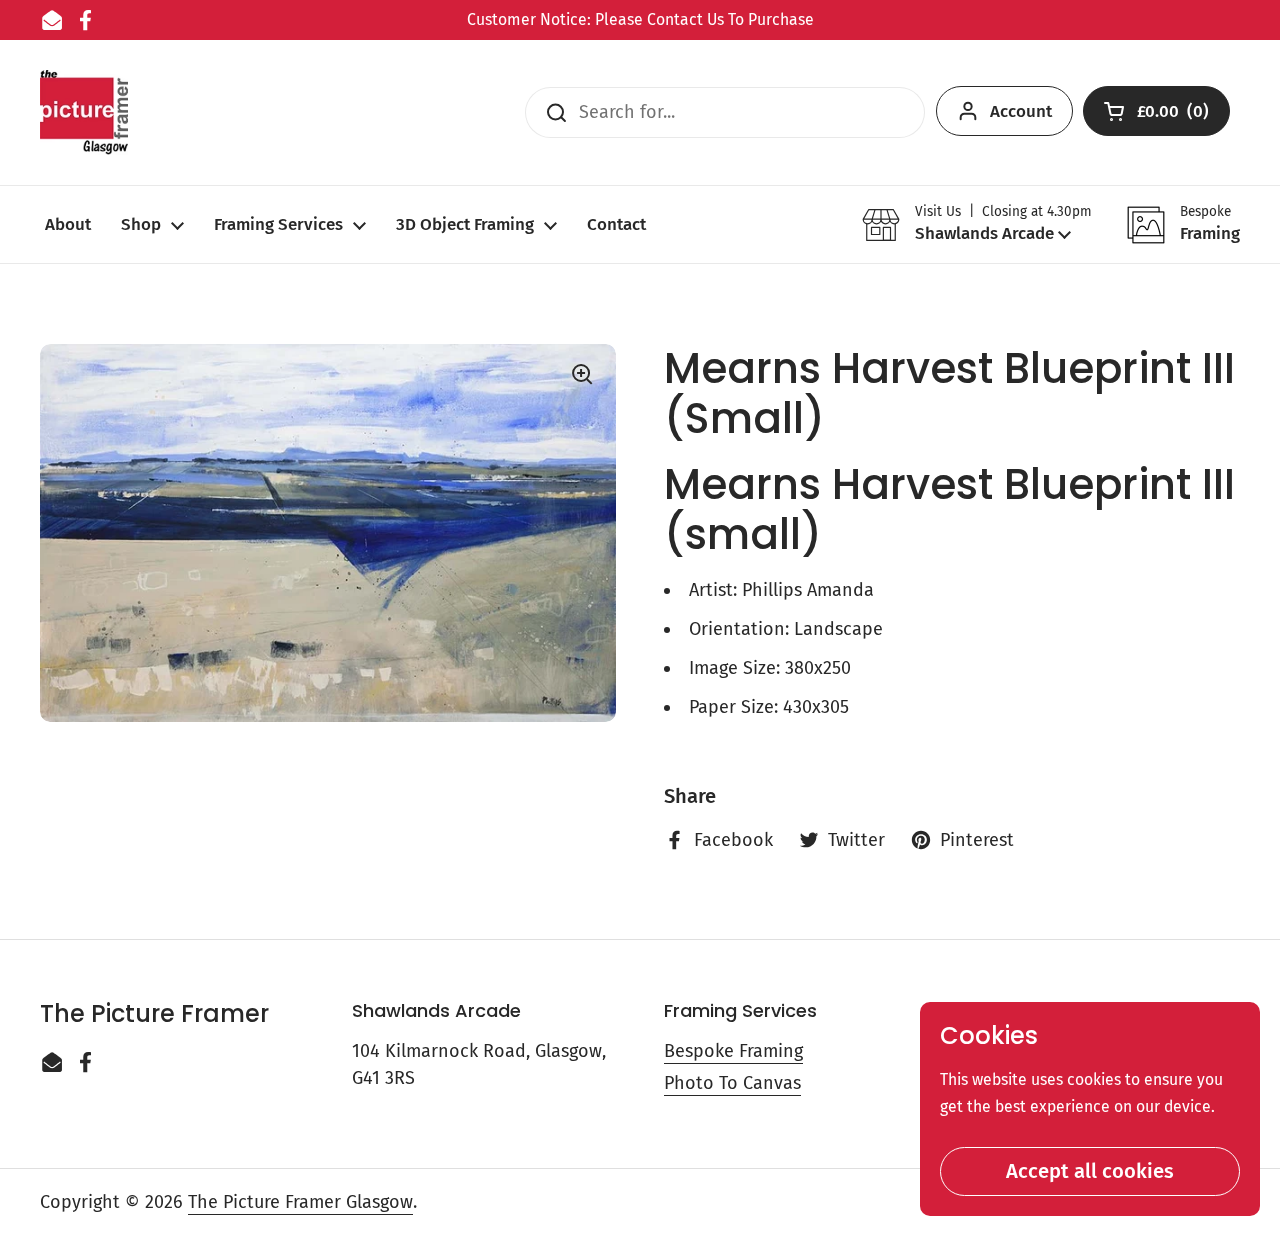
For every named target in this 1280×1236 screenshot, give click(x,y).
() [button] (1174, 115)
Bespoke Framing (733, 1051)
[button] (977, 224)
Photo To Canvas (732, 1083)
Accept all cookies (1090, 1171)
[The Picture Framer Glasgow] (84, 112)
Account (1021, 111)
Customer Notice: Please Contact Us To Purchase (640, 19)
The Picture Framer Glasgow (300, 1202)
